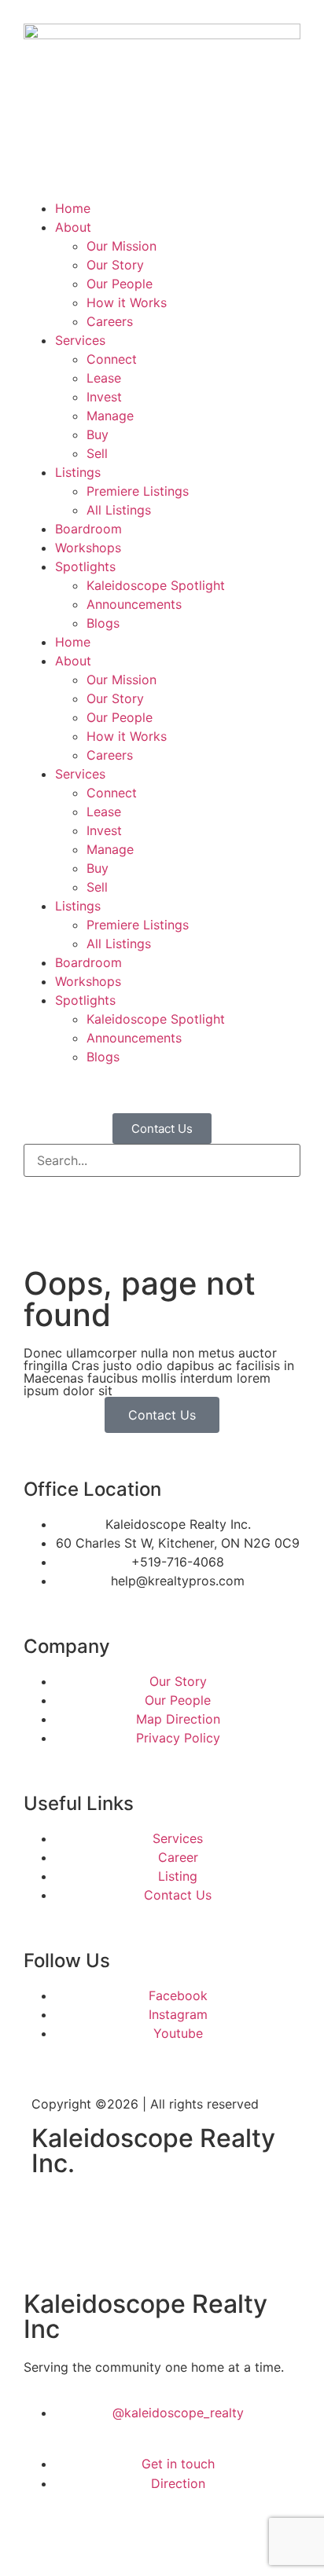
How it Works (127, 302)
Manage (110, 416)
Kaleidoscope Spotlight (156, 585)
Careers (110, 321)
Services (80, 340)
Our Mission (121, 246)
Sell (97, 453)
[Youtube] (138, 2211)
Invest (104, 397)
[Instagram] (94, 2211)
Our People (120, 284)
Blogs (103, 623)
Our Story (115, 265)
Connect (112, 359)
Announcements (134, 604)
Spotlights (85, 566)
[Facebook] (51, 2211)
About (73, 227)
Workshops (88, 548)
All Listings (119, 510)
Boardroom (88, 529)
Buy (98, 434)
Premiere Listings (138, 491)
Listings (78, 472)
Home (73, 208)
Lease (104, 378)
